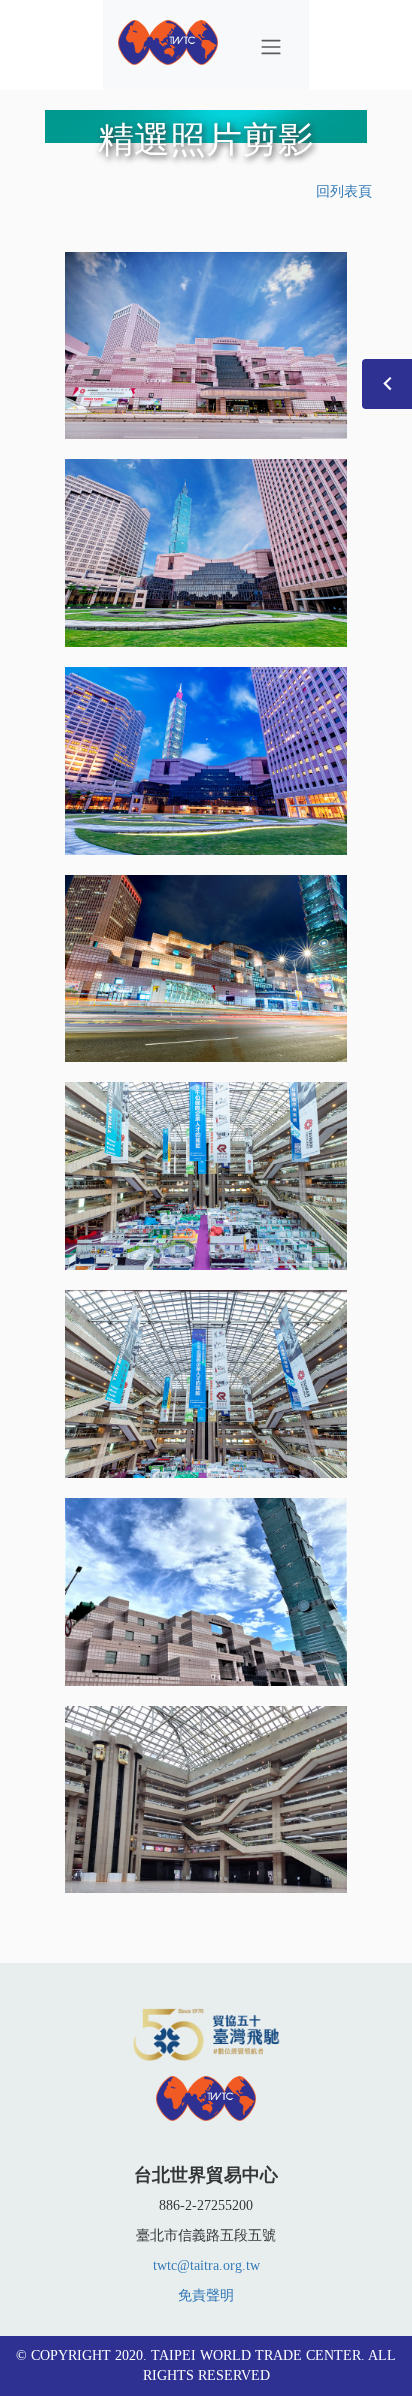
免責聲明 (206, 2295)
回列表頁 (344, 191)
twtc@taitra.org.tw (206, 2265)
